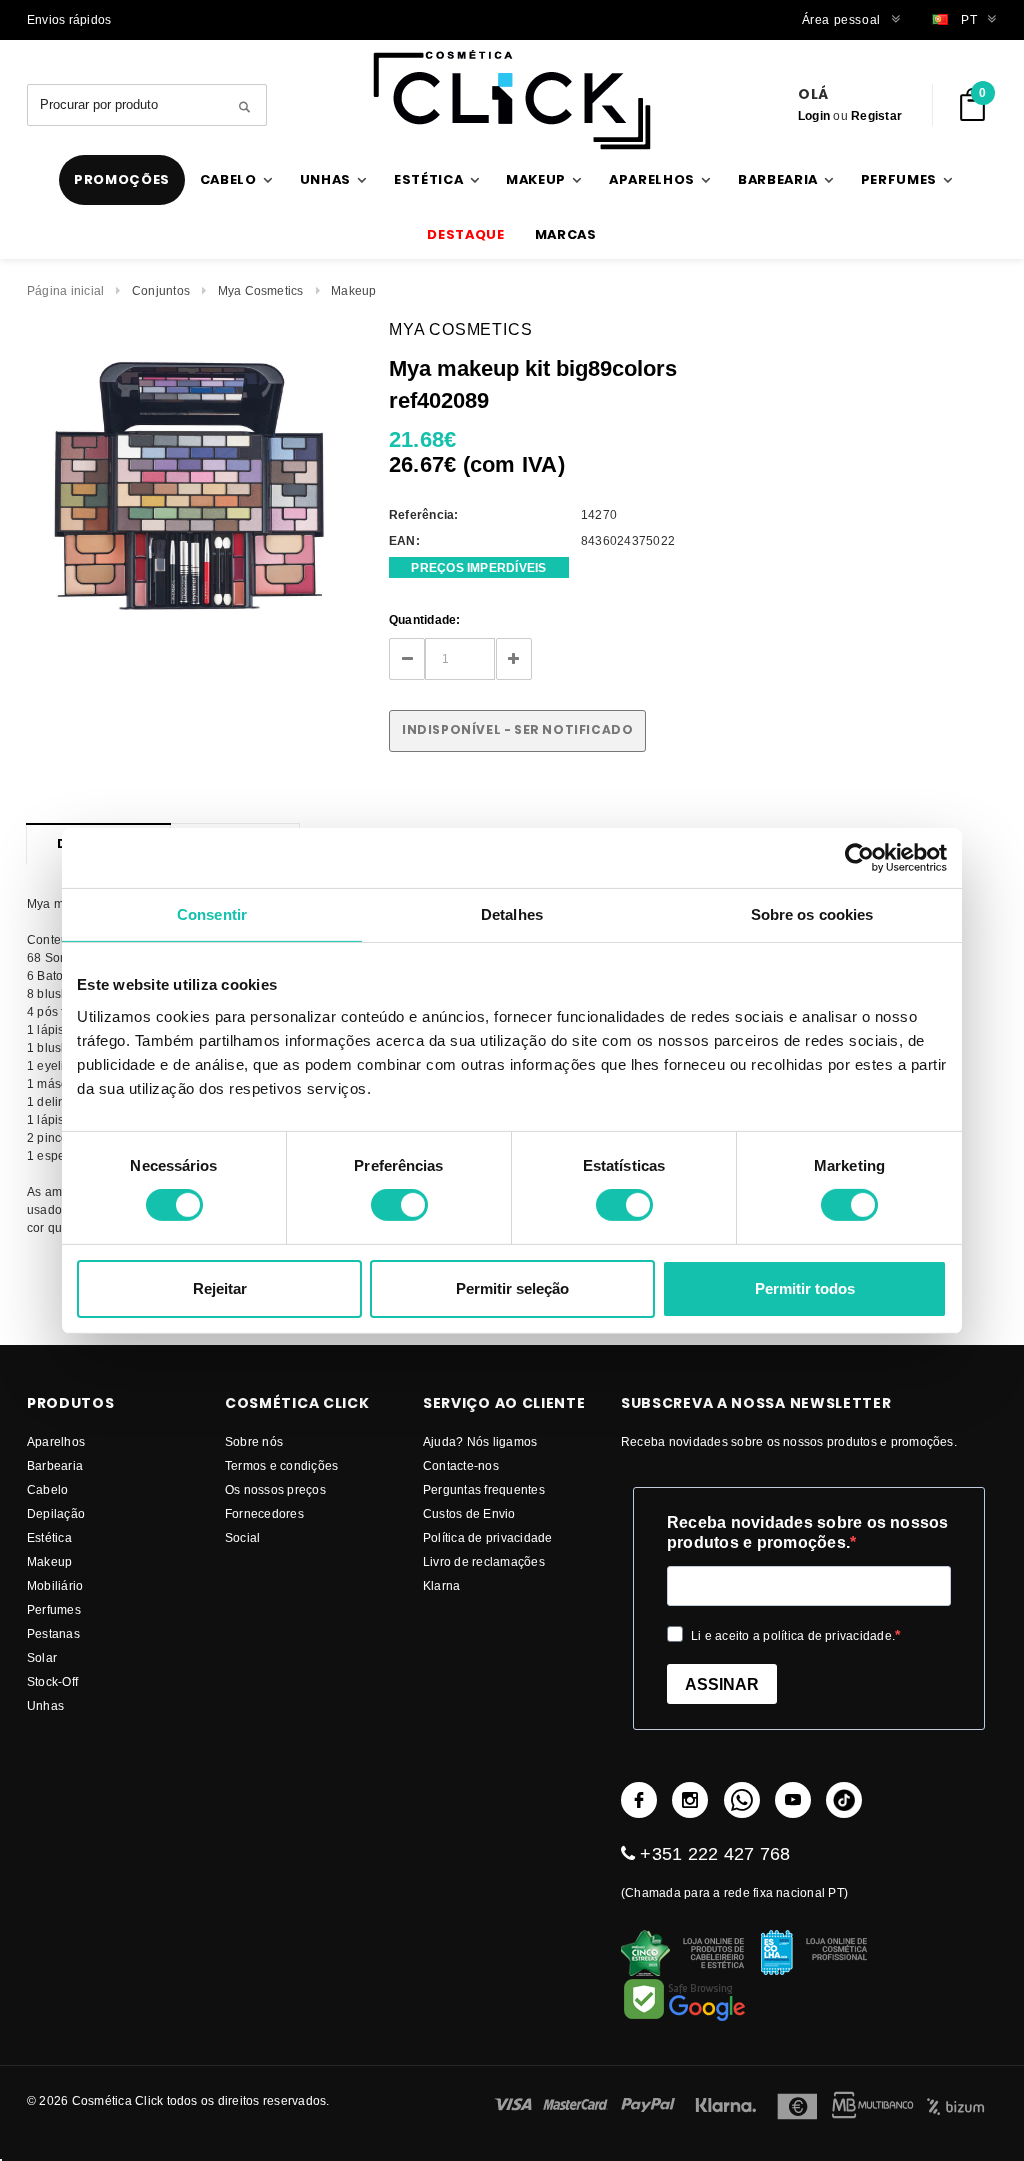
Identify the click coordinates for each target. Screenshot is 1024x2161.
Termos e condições (281, 1465)
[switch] (399, 1205)
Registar (876, 115)
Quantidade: (425, 619)
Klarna (441, 1585)
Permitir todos (805, 1288)
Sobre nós (254, 1441)
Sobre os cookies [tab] (812, 913)
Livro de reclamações (484, 1561)
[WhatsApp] (742, 1800)
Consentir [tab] (212, 913)
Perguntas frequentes (484, 1489)
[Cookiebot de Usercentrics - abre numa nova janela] (859, 857)
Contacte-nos (461, 1465)
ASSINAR (722, 1684)
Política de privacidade (488, 1537)
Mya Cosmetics (261, 290)
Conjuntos (161, 290)
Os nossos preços (275, 1489)
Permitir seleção (512, 1288)
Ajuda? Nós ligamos (480, 1441)
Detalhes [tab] (512, 913)
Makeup (353, 290)
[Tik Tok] (844, 1800)
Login (814, 115)
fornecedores (264, 1513)
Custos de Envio (469, 1513)
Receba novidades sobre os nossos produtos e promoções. (808, 1532)
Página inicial (65, 290)
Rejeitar (220, 1288)
